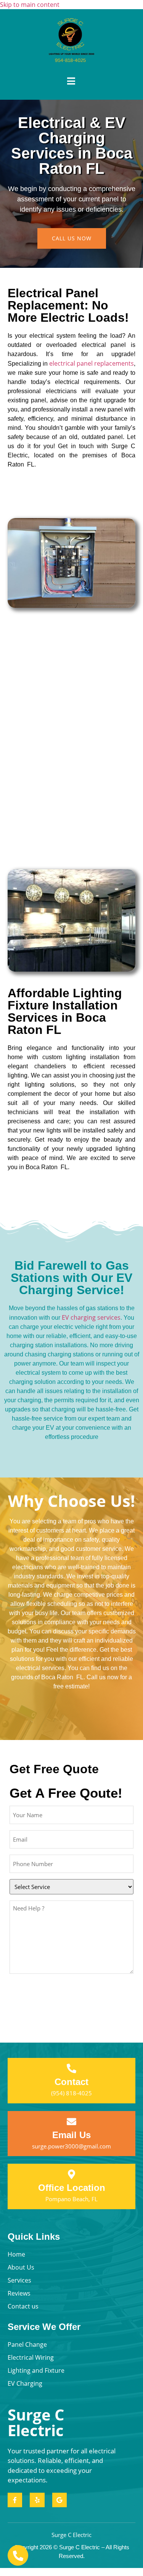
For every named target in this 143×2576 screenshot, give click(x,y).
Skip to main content (30, 5)
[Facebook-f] (15, 2500)
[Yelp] (37, 2500)
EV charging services (91, 1317)
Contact (71, 2082)
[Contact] (71, 2068)
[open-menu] (71, 81)
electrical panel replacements (92, 363)
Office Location (72, 2188)
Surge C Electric (36, 2422)
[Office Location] (71, 2174)
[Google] (59, 2500)
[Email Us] (71, 2122)
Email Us (71, 2135)
